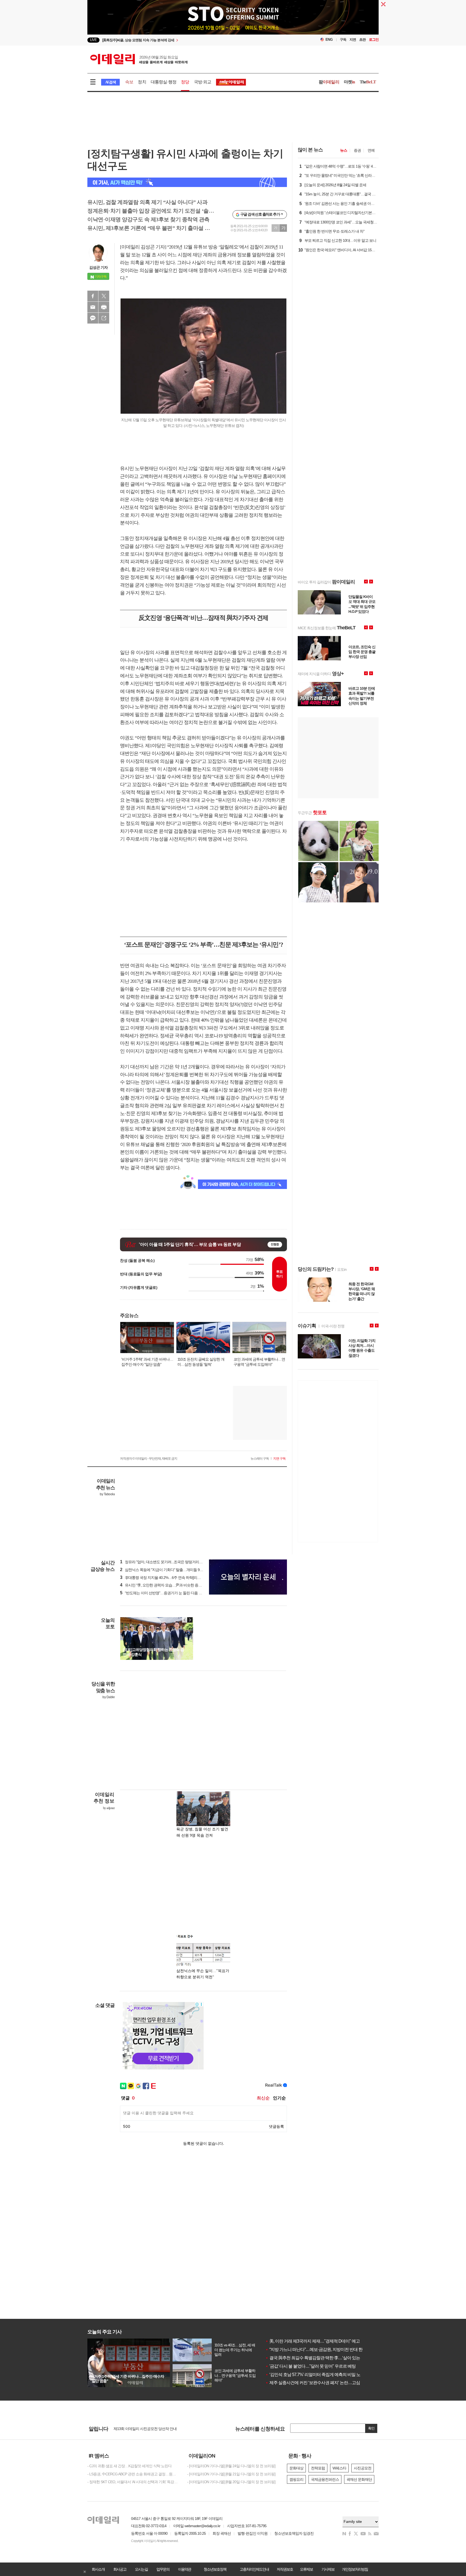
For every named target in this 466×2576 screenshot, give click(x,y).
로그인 (374, 40)
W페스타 (339, 2468)
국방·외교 (203, 82)
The (368, 82)
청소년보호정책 (215, 2569)
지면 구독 (279, 1459)
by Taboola (107, 1494)
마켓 (349, 82)
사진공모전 (363, 2468)
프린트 (104, 307)
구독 (343, 40)
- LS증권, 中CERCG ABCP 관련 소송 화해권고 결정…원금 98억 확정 (133, 2474)
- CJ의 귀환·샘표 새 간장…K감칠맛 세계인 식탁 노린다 (129, 2466)
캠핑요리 (296, 2479)
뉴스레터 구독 (260, 1459)
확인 (371, 2428)
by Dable (109, 1697)
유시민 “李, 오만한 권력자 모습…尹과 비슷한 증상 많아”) (166, 1585)
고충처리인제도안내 (254, 2569)
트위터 (104, 296)
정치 (142, 82)
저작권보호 (285, 2569)
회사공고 (120, 2569)
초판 (362, 40)
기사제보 (328, 2569)
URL (104, 318)
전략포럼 (318, 2468)
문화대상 (296, 2468)
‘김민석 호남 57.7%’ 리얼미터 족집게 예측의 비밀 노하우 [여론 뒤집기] (329, 2375)
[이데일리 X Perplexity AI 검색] (187, 182)
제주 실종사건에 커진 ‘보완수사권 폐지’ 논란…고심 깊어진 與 (322, 2383)
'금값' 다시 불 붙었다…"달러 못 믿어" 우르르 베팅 (311, 2366)
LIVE (93, 40)
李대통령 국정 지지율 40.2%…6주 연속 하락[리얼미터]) (165, 1578)
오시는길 (141, 2569)
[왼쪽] (185, 1620)
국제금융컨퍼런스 (325, 2479)
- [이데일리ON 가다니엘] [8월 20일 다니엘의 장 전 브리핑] (231, 2482)
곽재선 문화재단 (359, 2479)
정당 (185, 82)
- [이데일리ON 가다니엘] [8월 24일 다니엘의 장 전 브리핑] (231, 2466)
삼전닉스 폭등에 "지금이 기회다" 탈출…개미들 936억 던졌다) (170, 1570)
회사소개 (98, 2569)
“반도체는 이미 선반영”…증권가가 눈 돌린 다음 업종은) (165, 1593)
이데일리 (139, 59)
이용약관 (184, 2569)
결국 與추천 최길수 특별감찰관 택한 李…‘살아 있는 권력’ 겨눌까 (324, 2358)
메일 (93, 307)
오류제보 (306, 2569)
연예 (371, 150)
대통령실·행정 (164, 82)
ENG (329, 40)
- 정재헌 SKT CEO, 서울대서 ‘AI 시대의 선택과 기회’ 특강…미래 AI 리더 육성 (133, 2482)
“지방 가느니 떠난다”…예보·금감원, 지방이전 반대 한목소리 (320, 2349)
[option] (189, 40)
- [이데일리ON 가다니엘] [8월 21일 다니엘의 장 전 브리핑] (231, 2474)
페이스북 (93, 296)
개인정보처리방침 (355, 2569)
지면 (353, 40)
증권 (357, 150)
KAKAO (93, 318)
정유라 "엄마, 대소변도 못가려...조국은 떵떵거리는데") (164, 1562)
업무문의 (163, 2569)
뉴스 (344, 150)
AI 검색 (110, 82)
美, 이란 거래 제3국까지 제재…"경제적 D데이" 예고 (313, 2341)
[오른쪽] (190, 1620)
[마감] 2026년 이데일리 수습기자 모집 (143, 2428)
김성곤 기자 (98, 267)
